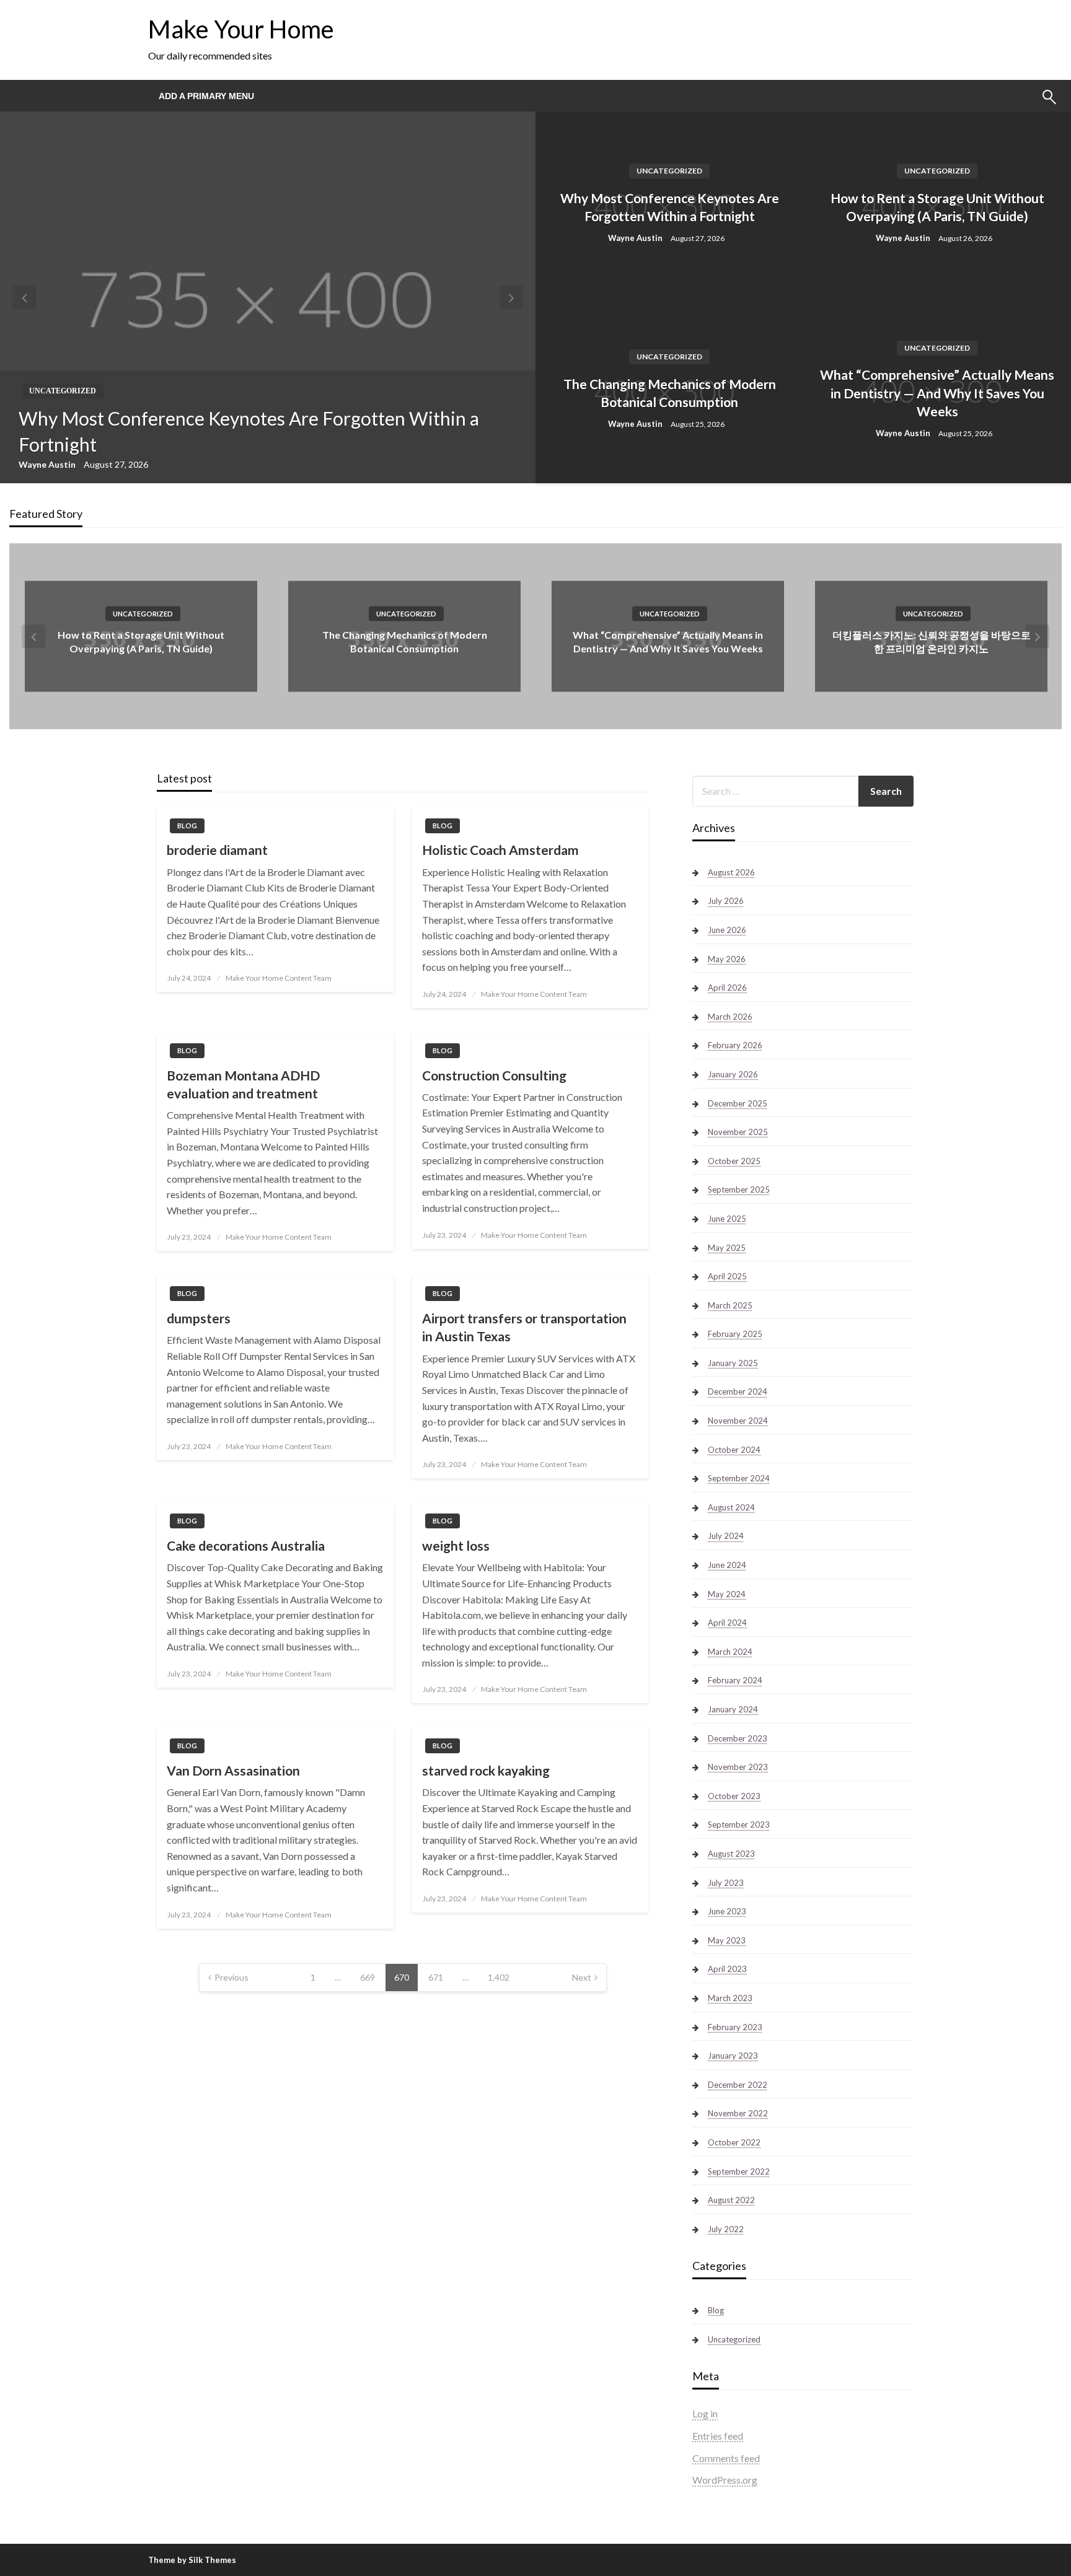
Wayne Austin (48, 464)
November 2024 (738, 1421)
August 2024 (731, 1507)
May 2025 (727, 1248)
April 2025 (727, 1276)
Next (582, 1977)
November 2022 (738, 2113)
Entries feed (718, 2436)
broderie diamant (217, 850)
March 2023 (730, 1998)
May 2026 (727, 959)
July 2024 (726, 1536)
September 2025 (739, 1189)
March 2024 (730, 1652)
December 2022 (738, 2085)
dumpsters (199, 1318)
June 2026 (727, 930)
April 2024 (727, 1623)
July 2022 (726, 2229)
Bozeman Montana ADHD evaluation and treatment (243, 1084)
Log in (705, 2413)
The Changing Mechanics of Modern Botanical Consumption (670, 393)
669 (368, 1977)
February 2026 (735, 1045)
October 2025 (734, 1161)
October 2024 (734, 1450)
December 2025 (738, 1103)
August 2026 (731, 872)
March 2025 (730, 1305)
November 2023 (738, 1767)
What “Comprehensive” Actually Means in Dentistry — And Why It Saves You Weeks (937, 393)
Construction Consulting (494, 1075)
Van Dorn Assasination (233, 1770)
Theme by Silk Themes (192, 2560)
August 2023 (731, 1854)
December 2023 (738, 1738)
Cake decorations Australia (246, 1545)
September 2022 (739, 2171)
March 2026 (730, 1017)
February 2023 (735, 2027)
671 (436, 1977)
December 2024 (738, 1391)
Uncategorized (63, 391)
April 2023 (727, 1969)
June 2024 (727, 1565)
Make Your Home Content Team (279, 978)
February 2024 (735, 1680)
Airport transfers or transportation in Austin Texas (524, 1327)
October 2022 (734, 2142)
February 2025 (735, 1334)
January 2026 (733, 1074)
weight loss (456, 1545)
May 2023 (727, 1940)
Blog (187, 826)
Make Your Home (241, 29)
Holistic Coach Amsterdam (500, 850)
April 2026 (727, 988)
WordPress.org (725, 2480)
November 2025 (738, 1132)
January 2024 (733, 1709)
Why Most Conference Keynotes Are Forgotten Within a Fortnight (249, 431)
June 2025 (727, 1219)
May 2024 (727, 1594)
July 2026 (726, 901)
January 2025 (733, 1363)
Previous (231, 1977)
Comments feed (726, 2458)
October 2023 (734, 1796)
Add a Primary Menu (206, 96)
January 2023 (733, 2056)
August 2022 (731, 2200)
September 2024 (739, 1478)
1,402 (499, 1977)
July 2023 (726, 1883)
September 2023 (739, 1825)
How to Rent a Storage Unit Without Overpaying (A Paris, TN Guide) (937, 207)
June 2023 (727, 1911)
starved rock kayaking (486, 1770)
